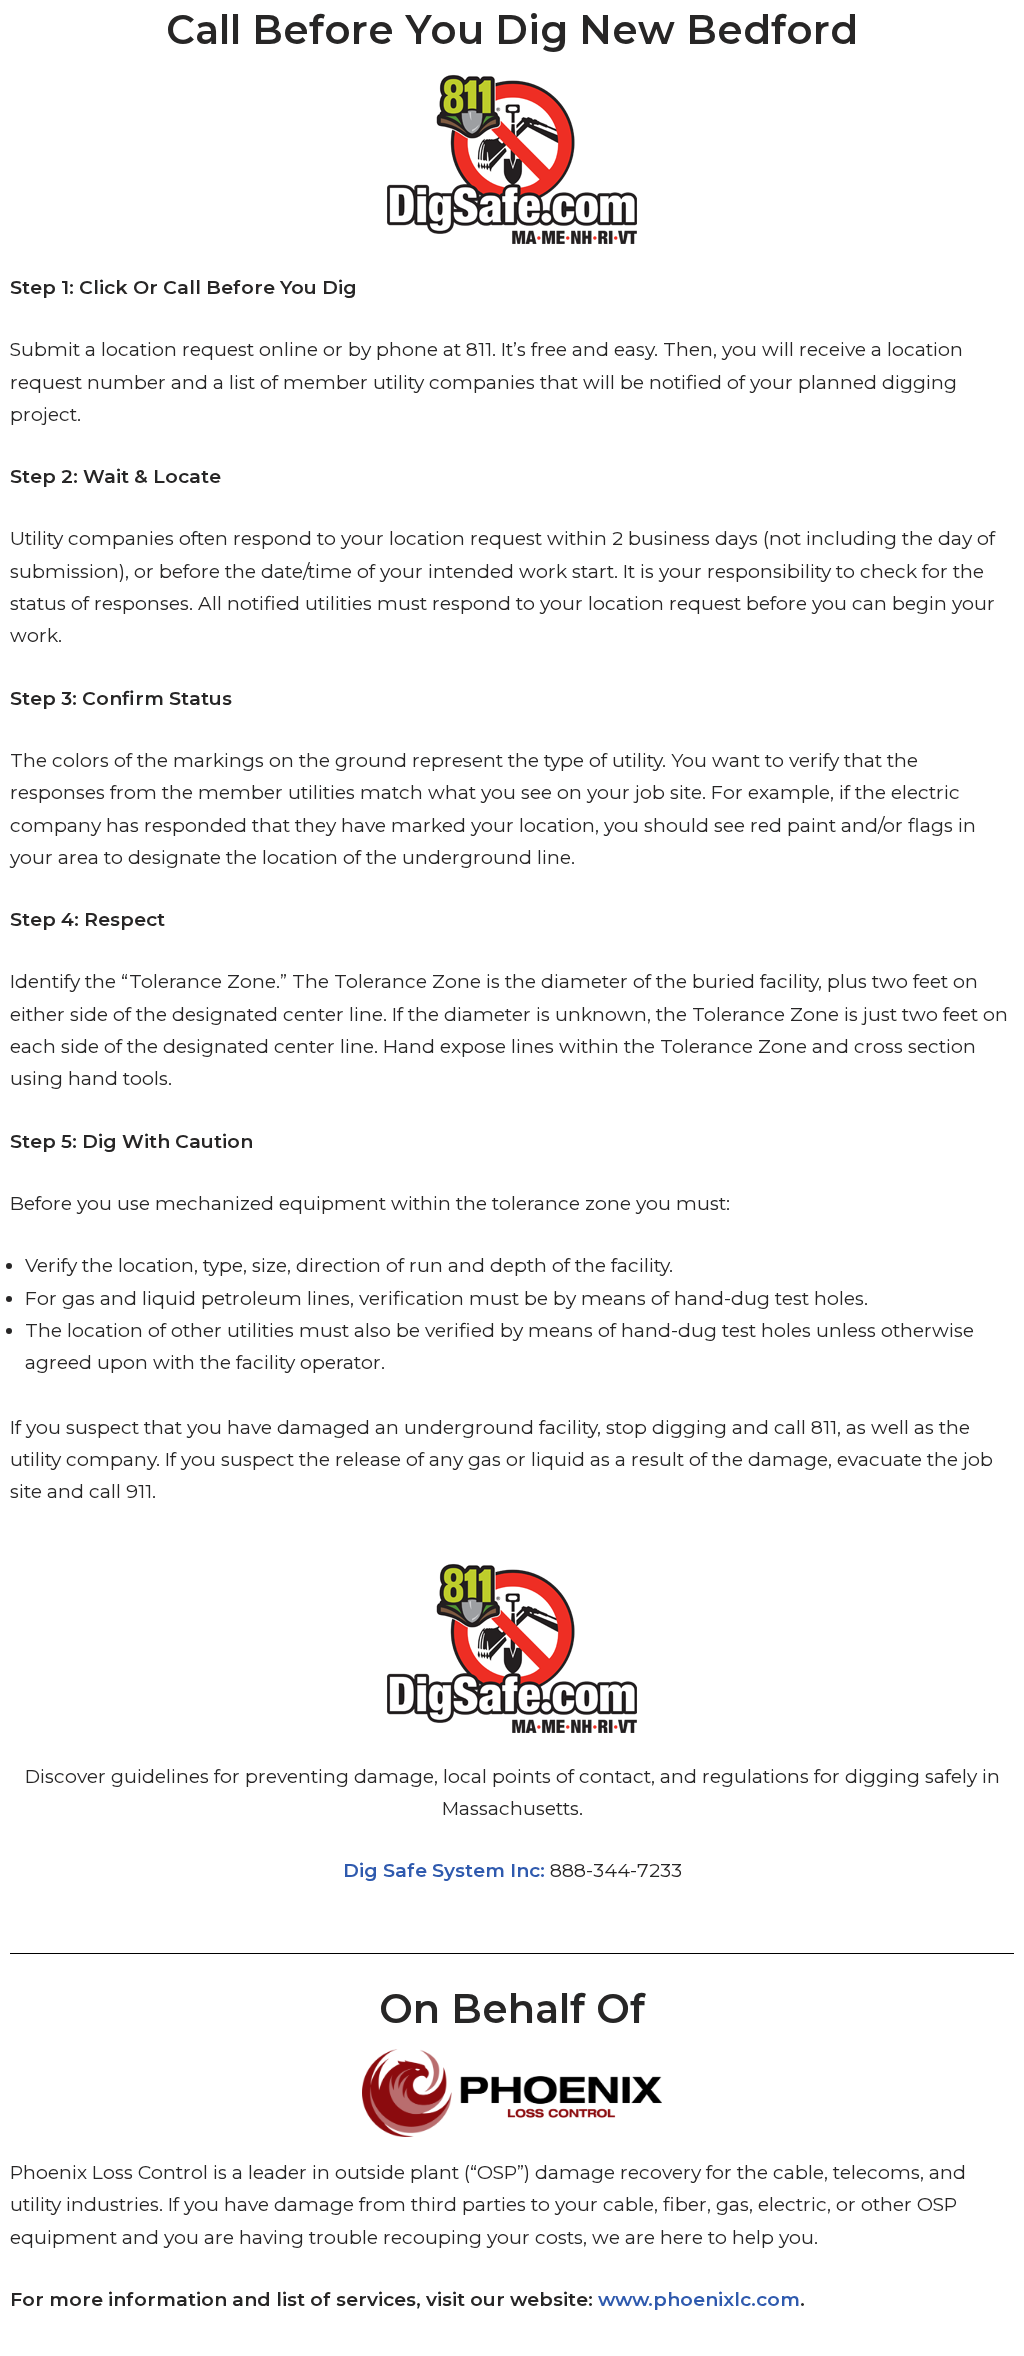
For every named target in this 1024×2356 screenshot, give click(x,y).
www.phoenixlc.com (699, 2299)
